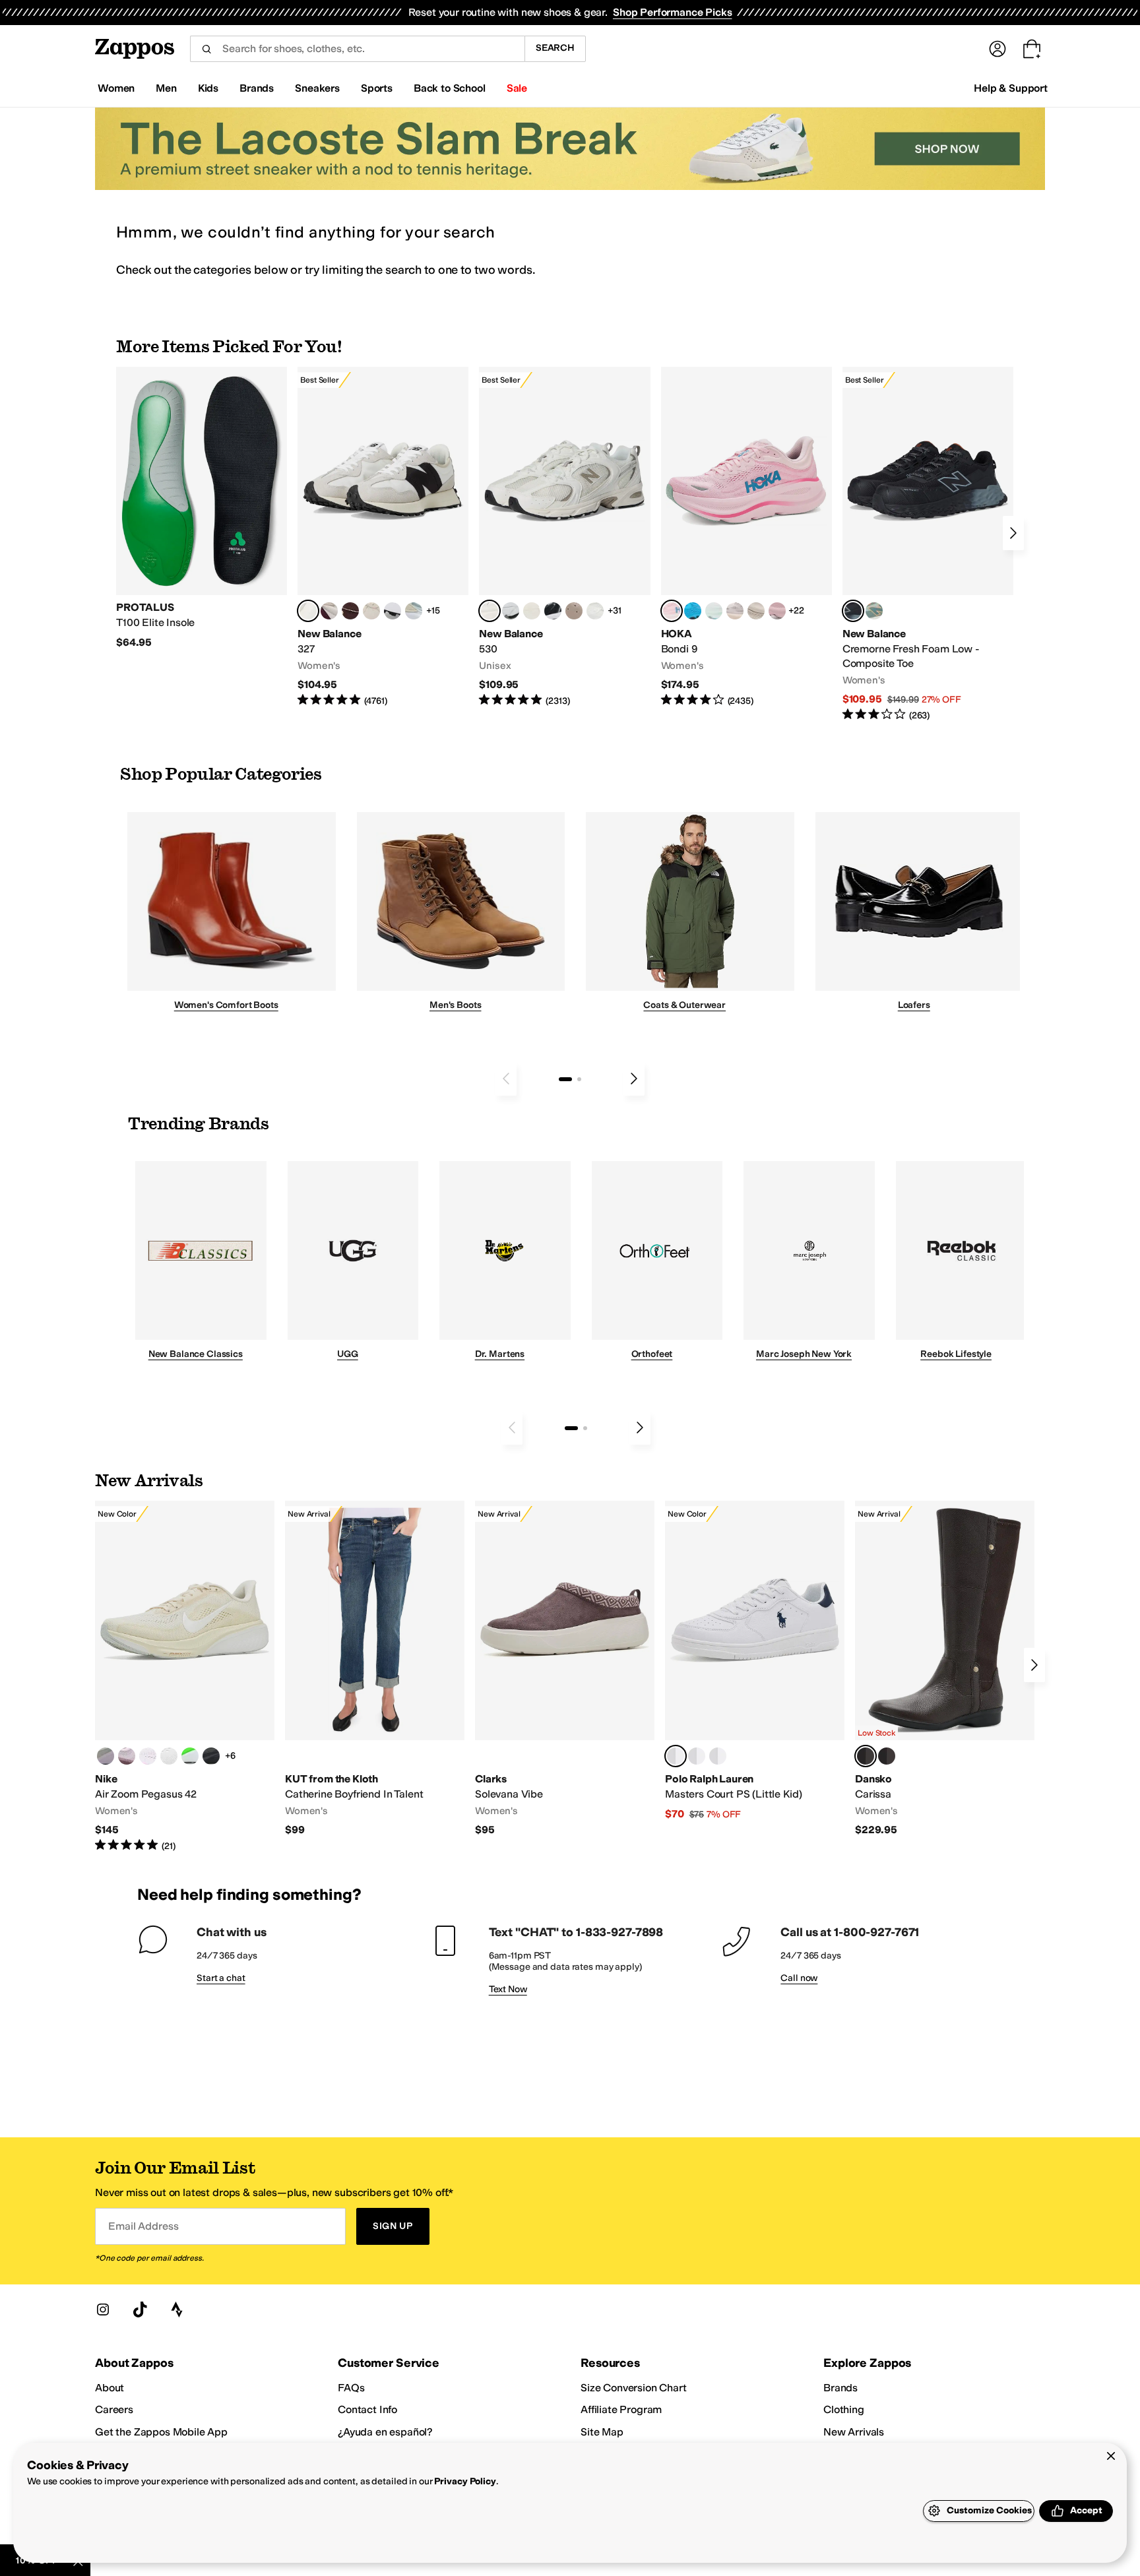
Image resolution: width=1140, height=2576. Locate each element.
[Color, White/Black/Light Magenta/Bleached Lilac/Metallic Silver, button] (148, 1756)
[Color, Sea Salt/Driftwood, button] (574, 611)
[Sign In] (997, 49)
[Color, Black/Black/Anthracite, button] (211, 1756)
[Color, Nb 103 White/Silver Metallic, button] (511, 611)
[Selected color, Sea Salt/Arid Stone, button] (490, 611)
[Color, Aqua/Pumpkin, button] (874, 611)
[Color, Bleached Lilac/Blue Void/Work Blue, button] (106, 1756)
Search (555, 48)
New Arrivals (854, 2432)
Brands (840, 2388)
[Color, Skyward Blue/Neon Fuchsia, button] (693, 611)
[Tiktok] (140, 2309)
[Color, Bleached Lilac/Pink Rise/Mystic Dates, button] (127, 1756)
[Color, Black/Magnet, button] (553, 611)
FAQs (351, 2388)
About (110, 2388)
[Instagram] (103, 2309)
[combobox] (357, 49)
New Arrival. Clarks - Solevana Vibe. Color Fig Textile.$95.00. (565, 1669)
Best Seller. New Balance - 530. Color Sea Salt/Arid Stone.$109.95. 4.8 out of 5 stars (564, 537)
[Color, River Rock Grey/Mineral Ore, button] (735, 611)
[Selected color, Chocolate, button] (866, 1756)
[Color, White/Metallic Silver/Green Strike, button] (190, 1756)
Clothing (844, 2409)
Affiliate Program (621, 2409)
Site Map (602, 2432)
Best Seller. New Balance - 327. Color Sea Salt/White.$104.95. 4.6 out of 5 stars (383, 537)
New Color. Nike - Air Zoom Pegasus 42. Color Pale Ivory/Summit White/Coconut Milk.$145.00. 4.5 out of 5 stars (185, 1677)
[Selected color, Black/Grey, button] (853, 611)
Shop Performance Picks (672, 12)
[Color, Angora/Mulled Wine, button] (329, 611)
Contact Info (367, 2409)
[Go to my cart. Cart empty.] (1032, 49)
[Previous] (506, 1079)
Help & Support (1011, 88)
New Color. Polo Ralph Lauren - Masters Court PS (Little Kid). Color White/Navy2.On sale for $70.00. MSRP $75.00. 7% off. (755, 1661)
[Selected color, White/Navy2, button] (676, 1756)
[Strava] (177, 2309)
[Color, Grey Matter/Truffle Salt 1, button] (532, 611)
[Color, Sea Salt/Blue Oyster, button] (595, 611)
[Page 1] (565, 1079)
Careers (114, 2409)
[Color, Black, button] (887, 1756)
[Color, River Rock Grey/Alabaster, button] (756, 611)
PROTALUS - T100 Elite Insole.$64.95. (202, 508)
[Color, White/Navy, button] (697, 1756)
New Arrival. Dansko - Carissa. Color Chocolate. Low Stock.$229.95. (945, 1669)
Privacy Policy (465, 2481)
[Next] (1013, 533)
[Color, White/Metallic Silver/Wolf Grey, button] (169, 1756)
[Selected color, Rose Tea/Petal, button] (672, 611)
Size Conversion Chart (634, 2388)
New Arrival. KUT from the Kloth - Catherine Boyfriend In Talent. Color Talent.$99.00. (375, 1669)
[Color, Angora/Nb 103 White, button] (414, 611)
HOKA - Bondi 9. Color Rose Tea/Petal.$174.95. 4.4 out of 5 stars (746, 537)
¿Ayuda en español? (385, 2432)
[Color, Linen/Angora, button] (371, 611)
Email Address (143, 2226)
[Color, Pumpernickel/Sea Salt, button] (350, 611)
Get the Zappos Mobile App (161, 2432)
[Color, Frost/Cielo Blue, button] (714, 611)
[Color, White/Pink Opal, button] (777, 611)
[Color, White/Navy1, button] (718, 1756)
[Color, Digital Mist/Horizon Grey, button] (393, 611)
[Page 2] (579, 1079)
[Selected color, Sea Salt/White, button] (308, 611)
